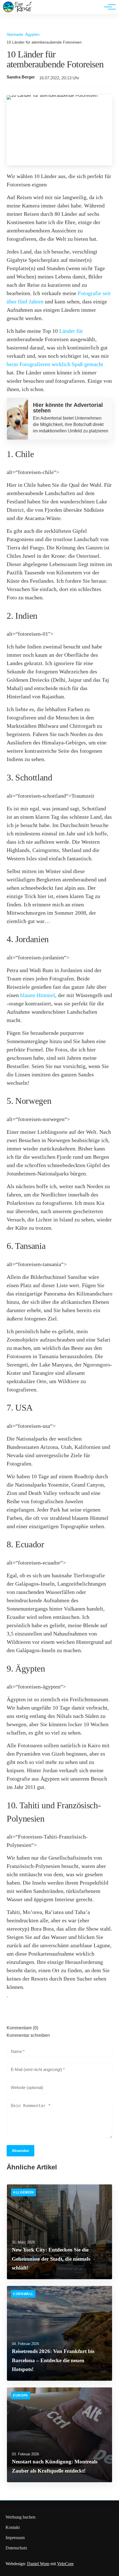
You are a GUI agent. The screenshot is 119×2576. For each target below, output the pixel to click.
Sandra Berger (21, 77)
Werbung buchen (20, 2517)
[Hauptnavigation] (108, 7)
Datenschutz (16, 2548)
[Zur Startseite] (17, 11)
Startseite (15, 34)
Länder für (71, 331)
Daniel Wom (38, 2564)
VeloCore (65, 2564)
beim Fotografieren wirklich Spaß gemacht (55, 364)
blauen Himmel (38, 995)
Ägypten (32, 34)
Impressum (15, 2538)
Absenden (20, 2151)
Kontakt (13, 2527)
